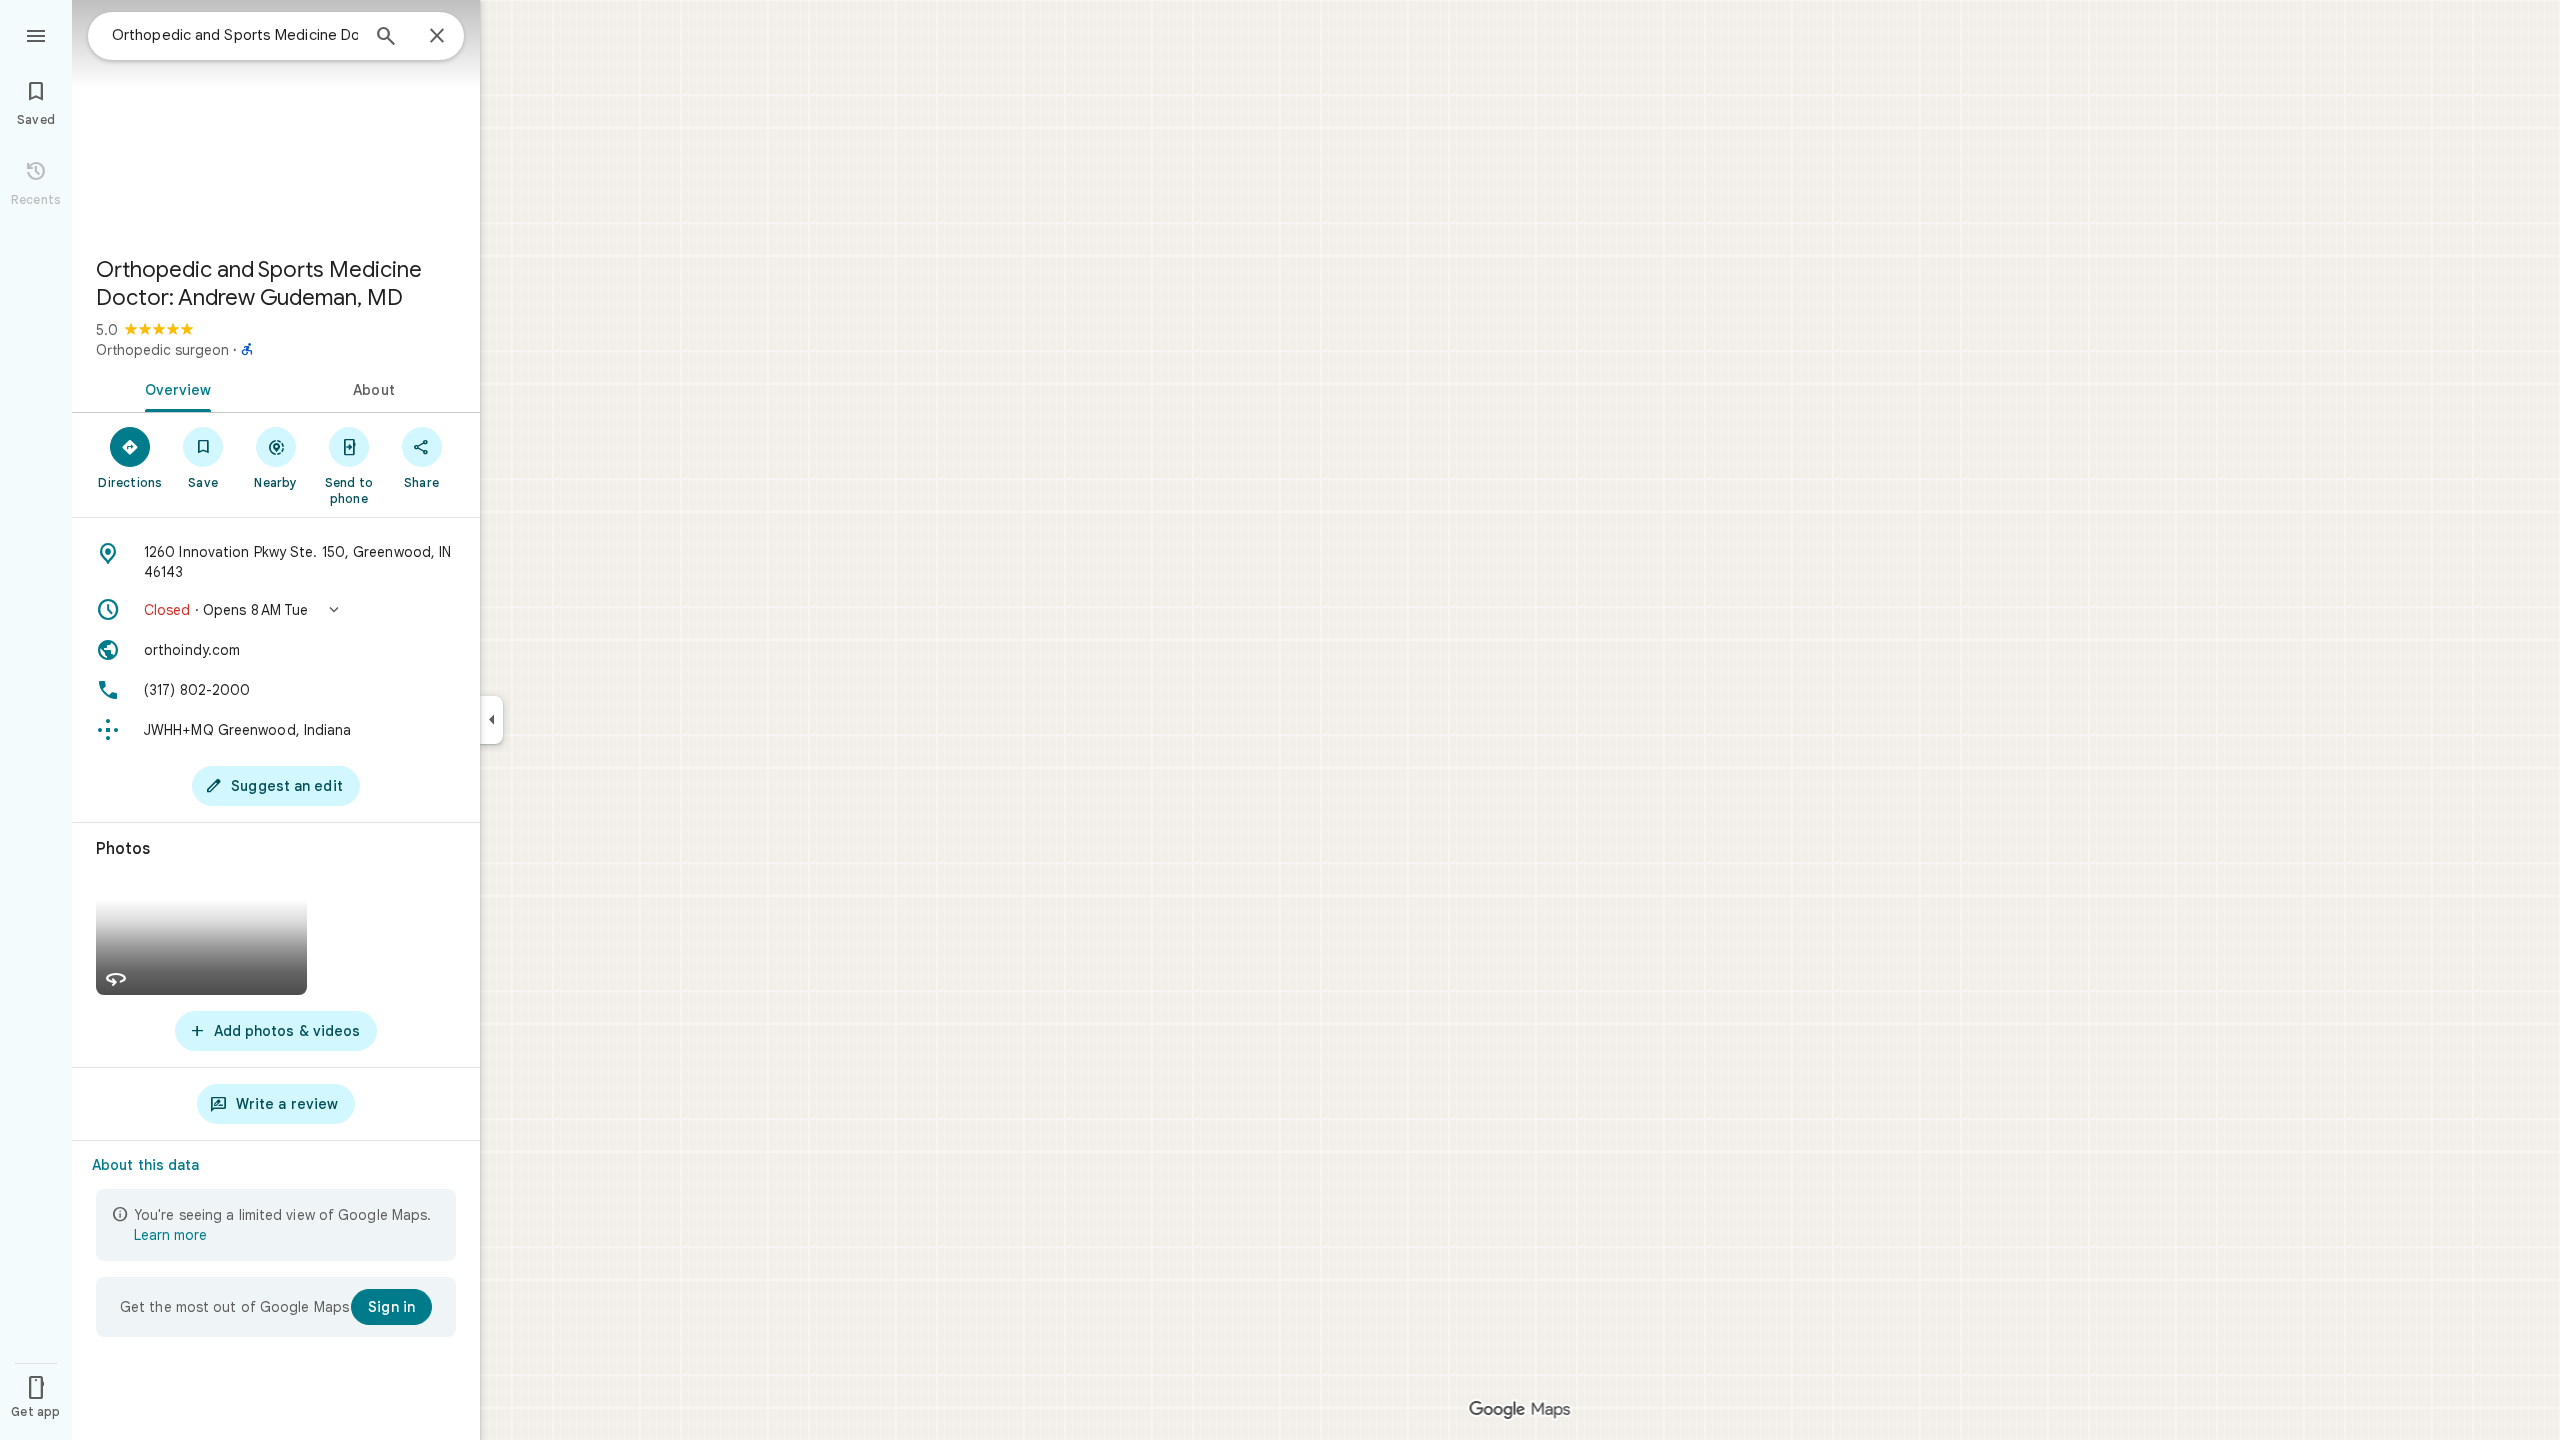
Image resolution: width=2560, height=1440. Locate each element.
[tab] (174, 388)
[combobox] (235, 35)
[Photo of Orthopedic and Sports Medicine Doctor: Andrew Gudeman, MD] (276, 120)
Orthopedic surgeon (162, 350)
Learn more (170, 1235)
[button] (276, 610)
